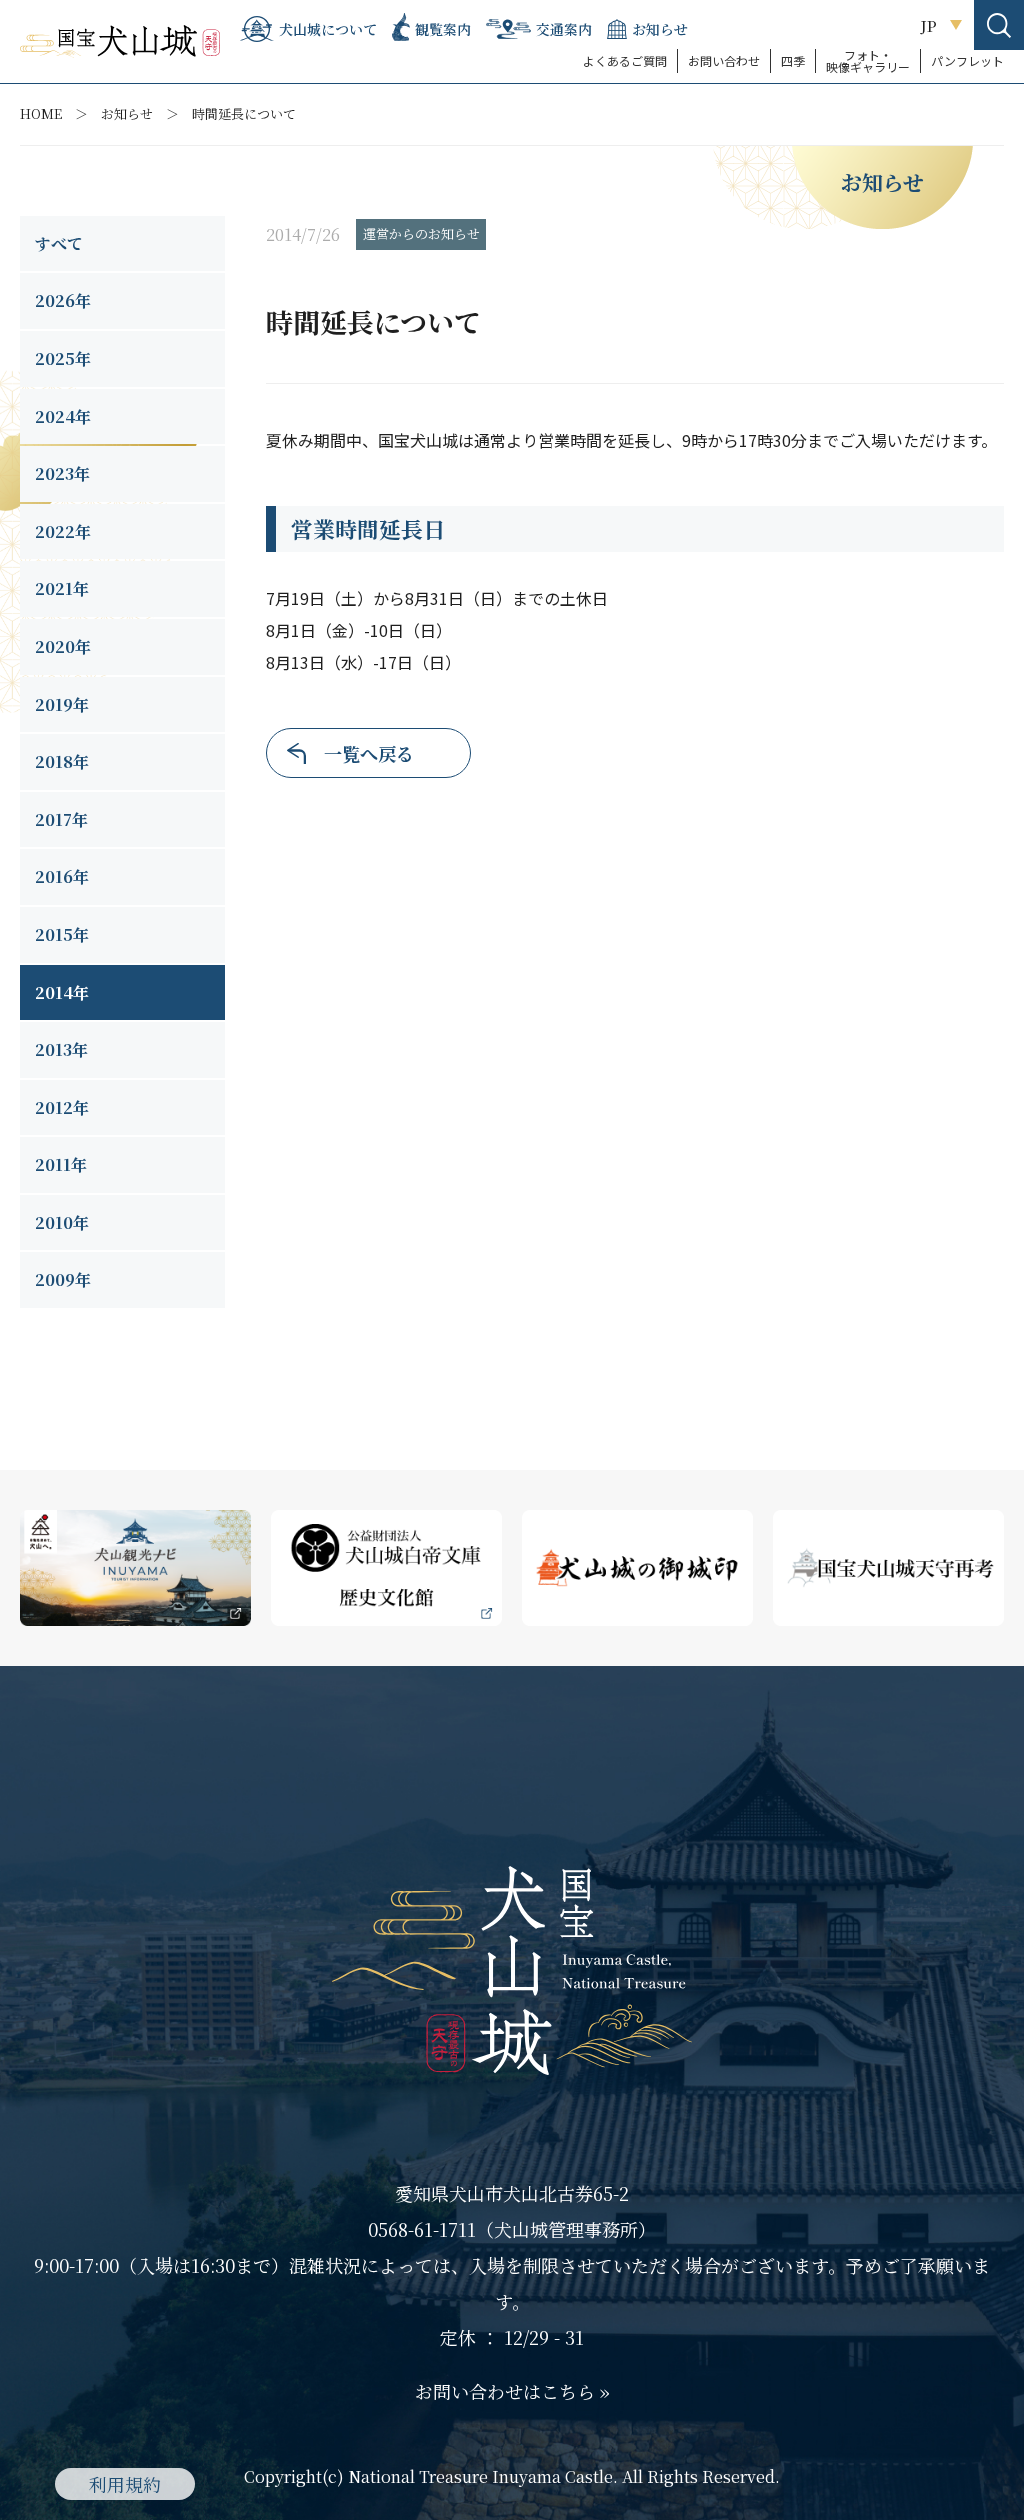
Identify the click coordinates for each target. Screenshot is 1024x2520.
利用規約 (125, 2484)
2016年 (62, 876)
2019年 (62, 704)
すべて (59, 243)
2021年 (62, 588)
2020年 (63, 646)
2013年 (61, 1049)
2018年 (62, 761)
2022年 (63, 531)
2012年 (62, 1107)
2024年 (63, 416)
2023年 (62, 473)
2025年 (63, 358)
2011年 (61, 1164)
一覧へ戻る (369, 753)
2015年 (62, 934)
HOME (41, 113)
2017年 (61, 819)
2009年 (63, 1279)
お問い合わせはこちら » (512, 2391)
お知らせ (127, 113)
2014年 (62, 992)
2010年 (62, 1222)
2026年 (63, 300)
